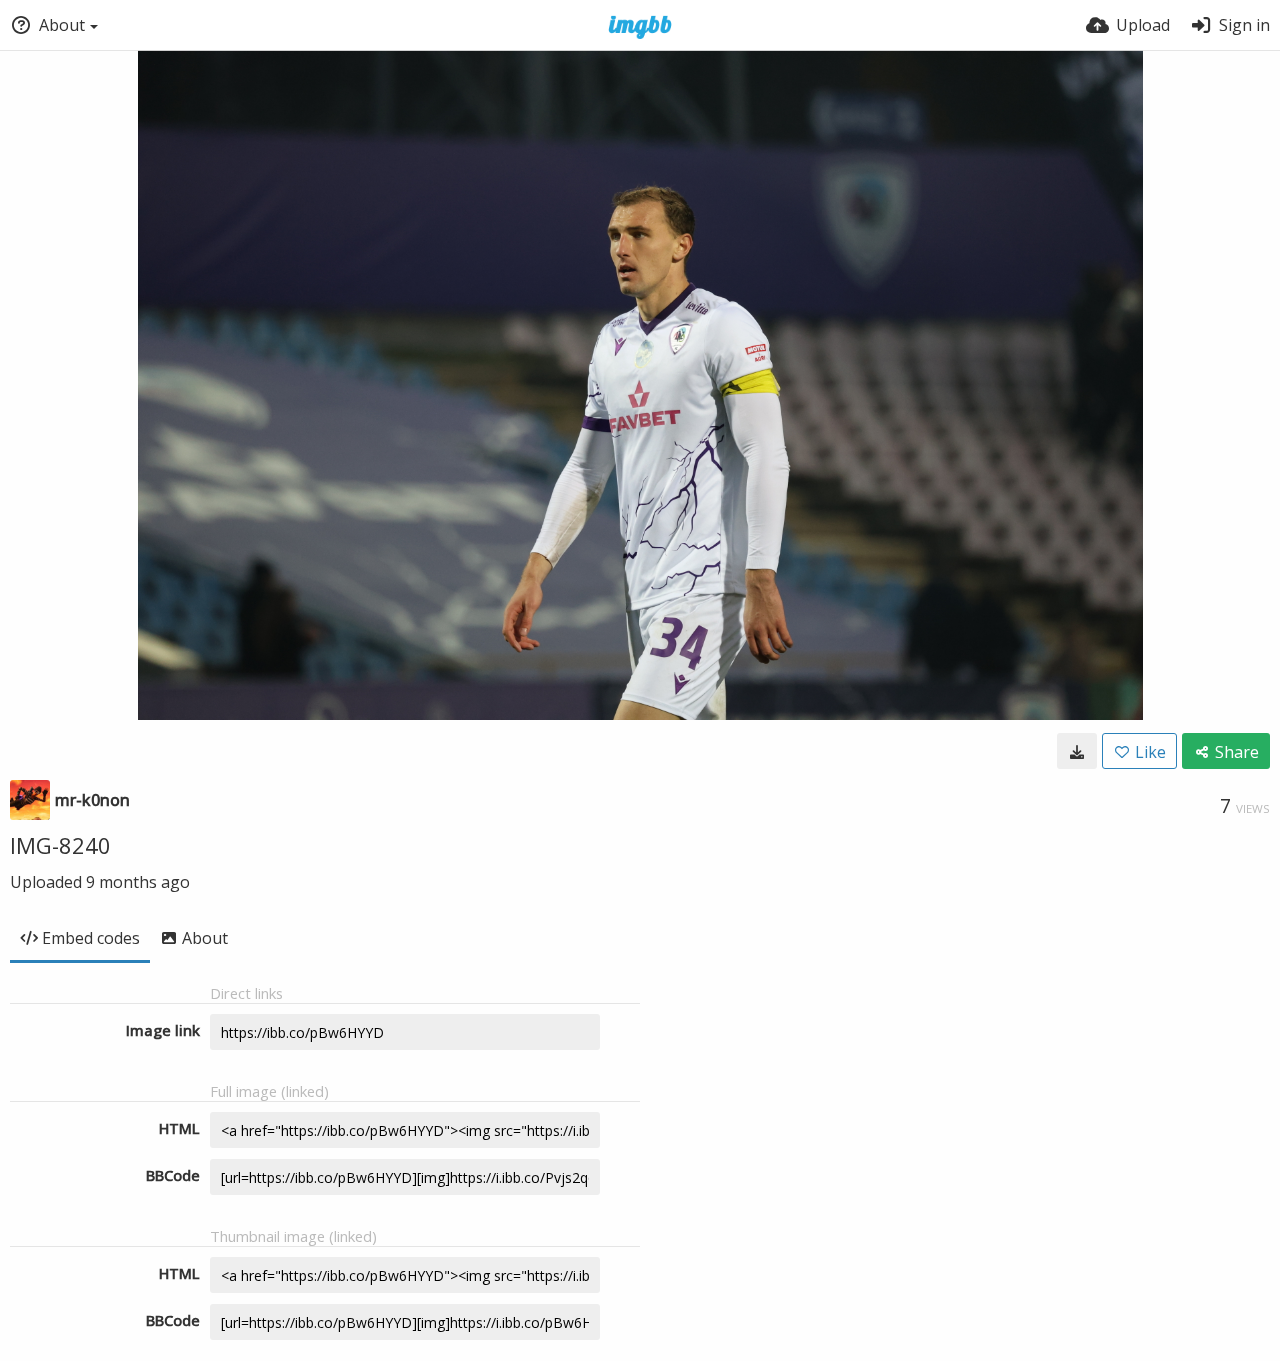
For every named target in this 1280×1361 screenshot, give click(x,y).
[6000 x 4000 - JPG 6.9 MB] (1077, 751)
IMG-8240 (60, 845)
